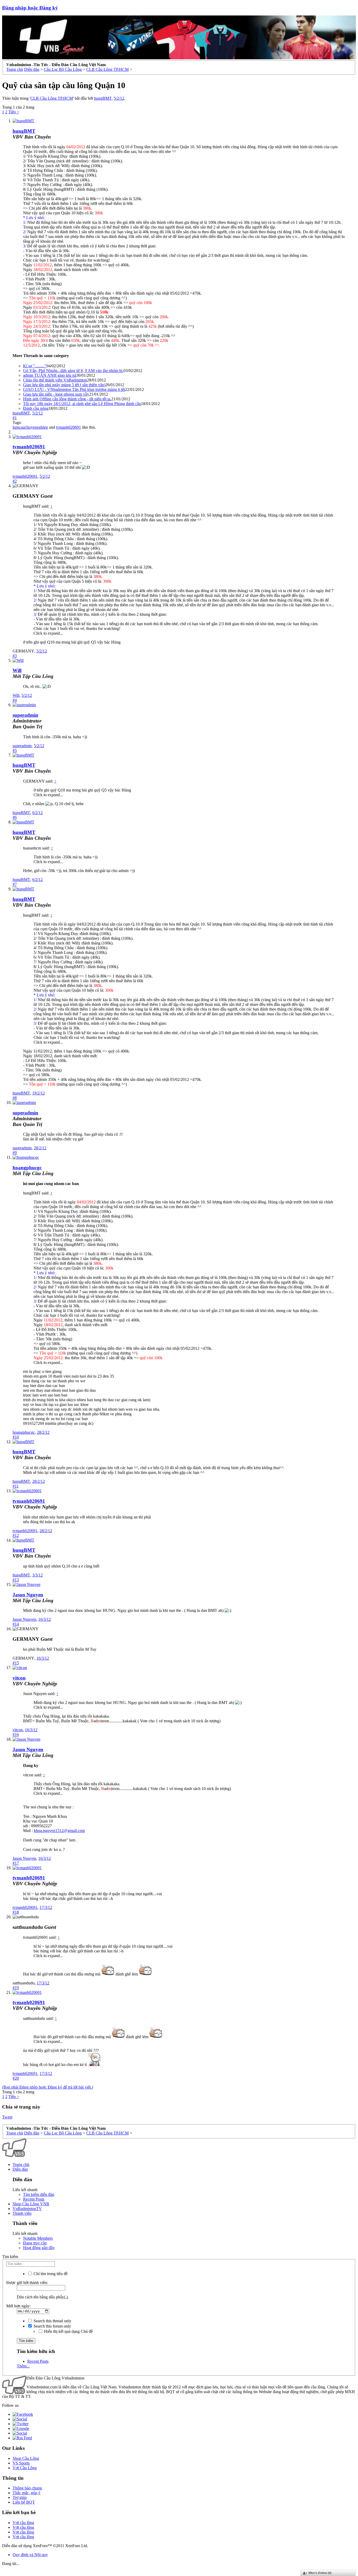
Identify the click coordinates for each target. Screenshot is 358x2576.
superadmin (22, 746)
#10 (16, 1437)
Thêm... (23, 2366)
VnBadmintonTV (27, 2209)
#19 (16, 1988)
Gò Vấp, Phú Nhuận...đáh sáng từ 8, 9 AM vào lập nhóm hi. (73, 371)
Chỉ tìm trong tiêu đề (50, 2274)
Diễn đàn (20, 2169)
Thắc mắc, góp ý (26, 2493)
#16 (16, 1735)
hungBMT (103, 98)
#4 (15, 700)
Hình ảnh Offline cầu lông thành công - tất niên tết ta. (67, 399)
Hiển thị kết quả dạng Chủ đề (68, 2331)
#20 (16, 2078)
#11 (16, 1486)
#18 (16, 1912)
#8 (15, 1098)
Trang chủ (21, 2165)
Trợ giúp (20, 2497)
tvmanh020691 (69, 427)
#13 (16, 1580)
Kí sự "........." (35, 366)
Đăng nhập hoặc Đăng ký (30, 8)
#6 (15, 817)
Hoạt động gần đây (39, 2248)
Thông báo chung (27, 2488)
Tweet (7, 2117)
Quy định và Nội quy (30, 2555)
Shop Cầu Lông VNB (31, 2204)
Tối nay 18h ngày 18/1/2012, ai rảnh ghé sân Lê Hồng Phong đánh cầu (82, 404)
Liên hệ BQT (24, 2502)
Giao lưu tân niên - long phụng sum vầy (56, 394)
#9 (15, 1153)
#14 (16, 1624)
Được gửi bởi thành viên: (27, 2283)
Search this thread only (52, 2321)
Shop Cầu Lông (26, 2458)
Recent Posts (34, 2199)
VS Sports (21, 2463)
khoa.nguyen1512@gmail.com (59, 1831)
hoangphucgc (27, 1168)
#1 (15, 418)
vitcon (19, 1678)
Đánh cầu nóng (36, 408)
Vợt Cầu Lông (25, 2468)
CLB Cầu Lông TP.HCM (52, 98)
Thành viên (22, 2213)
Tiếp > (14, 112)
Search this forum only (52, 2326)
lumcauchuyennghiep (30, 427)
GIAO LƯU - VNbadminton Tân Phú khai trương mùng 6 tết (74, 389)
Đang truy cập (35, 2243)
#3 (15, 656)
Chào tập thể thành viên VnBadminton (55, 380)
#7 (15, 884)
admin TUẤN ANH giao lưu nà (50, 375)
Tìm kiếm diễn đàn (39, 2194)
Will (17, 670)
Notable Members (38, 2238)
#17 (16, 1863)
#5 (15, 750)
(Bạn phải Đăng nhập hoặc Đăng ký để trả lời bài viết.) (48, 2087)
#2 (15, 481)
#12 (16, 1535)
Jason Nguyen (28, 1595)
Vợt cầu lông (23, 2523)
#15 (16, 1663)
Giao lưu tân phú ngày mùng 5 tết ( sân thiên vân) (64, 385)
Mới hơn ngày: (18, 2306)
